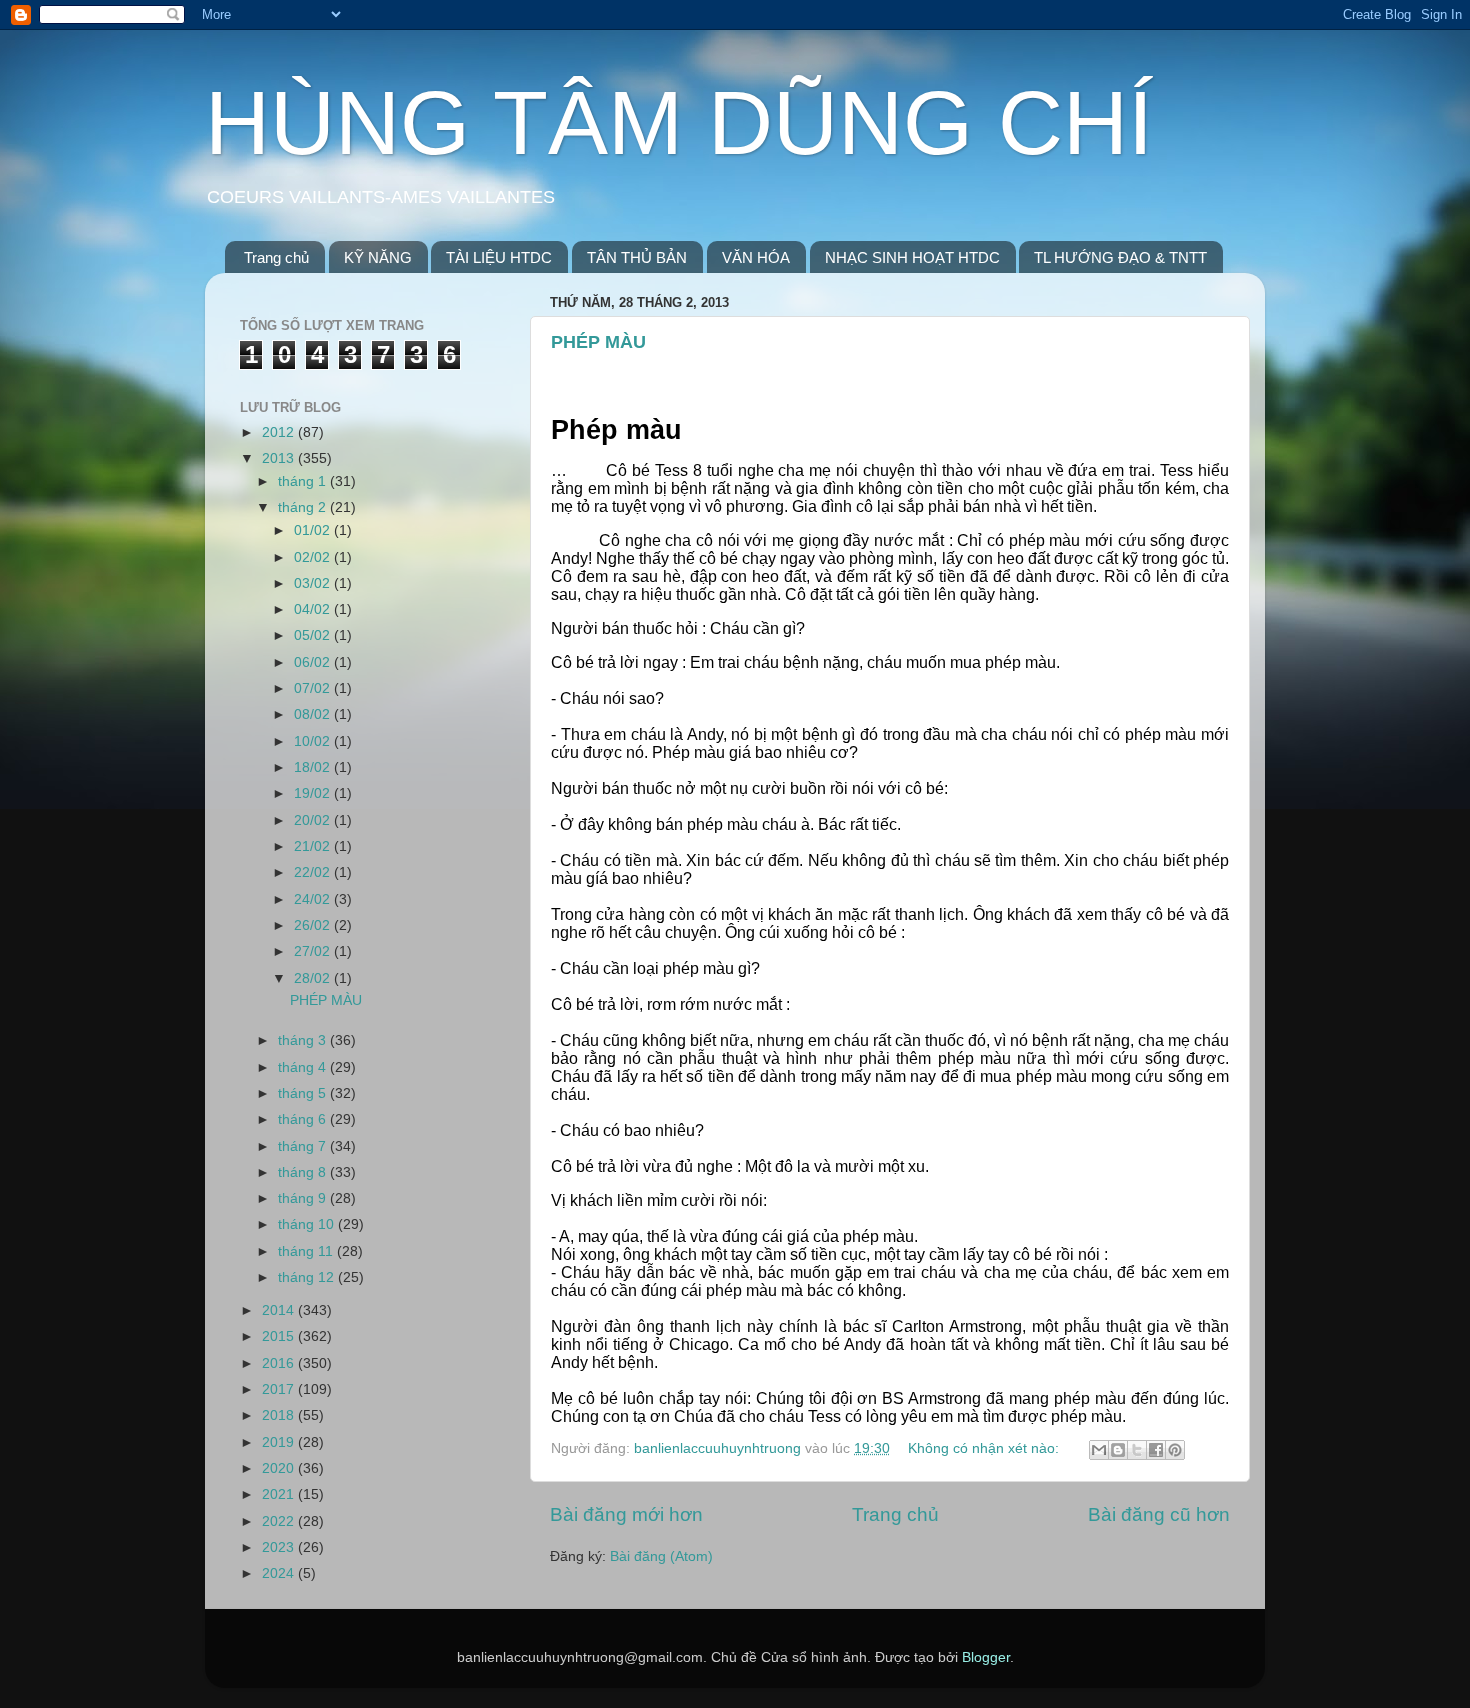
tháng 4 (304, 1067)
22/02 (314, 872)
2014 (280, 1310)
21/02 (314, 846)
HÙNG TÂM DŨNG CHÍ (679, 123)
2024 (280, 1573)
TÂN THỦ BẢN (637, 257)
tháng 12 (308, 1277)
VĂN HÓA (756, 257)
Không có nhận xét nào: (985, 1448)
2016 (280, 1363)
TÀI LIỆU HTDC (499, 257)
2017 (280, 1389)
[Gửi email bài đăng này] (1099, 1450)
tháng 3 (304, 1040)
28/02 (314, 978)
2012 (280, 432)
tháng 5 (304, 1093)
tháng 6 (304, 1119)
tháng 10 (308, 1224)
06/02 (314, 662)
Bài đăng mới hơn (626, 1514)
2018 (280, 1415)
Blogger (986, 1657)
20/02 (314, 820)
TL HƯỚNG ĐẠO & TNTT (1120, 257)
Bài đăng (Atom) (661, 1556)
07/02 (314, 688)
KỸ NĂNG (378, 257)
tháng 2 (304, 507)
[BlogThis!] (1118, 1450)
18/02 (314, 767)
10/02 (314, 741)
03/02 (314, 583)
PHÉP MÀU (598, 342)
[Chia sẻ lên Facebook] (1156, 1450)
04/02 (314, 609)
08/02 (314, 714)
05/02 (314, 635)
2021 (280, 1494)
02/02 (314, 557)
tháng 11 (307, 1251)
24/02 (314, 899)
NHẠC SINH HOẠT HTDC (912, 257)
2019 (280, 1442)
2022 (280, 1521)
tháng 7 (304, 1146)
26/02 (314, 925)
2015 (280, 1336)
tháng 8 (304, 1172)
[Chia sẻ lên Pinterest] (1175, 1450)
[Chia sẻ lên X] (1137, 1450)
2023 (280, 1547)
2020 (280, 1468)
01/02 (314, 530)
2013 (280, 458)
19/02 (314, 793)
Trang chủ (276, 257)
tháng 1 (304, 481)
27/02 (314, 951)
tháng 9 (304, 1198)
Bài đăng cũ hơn (1159, 1514)
